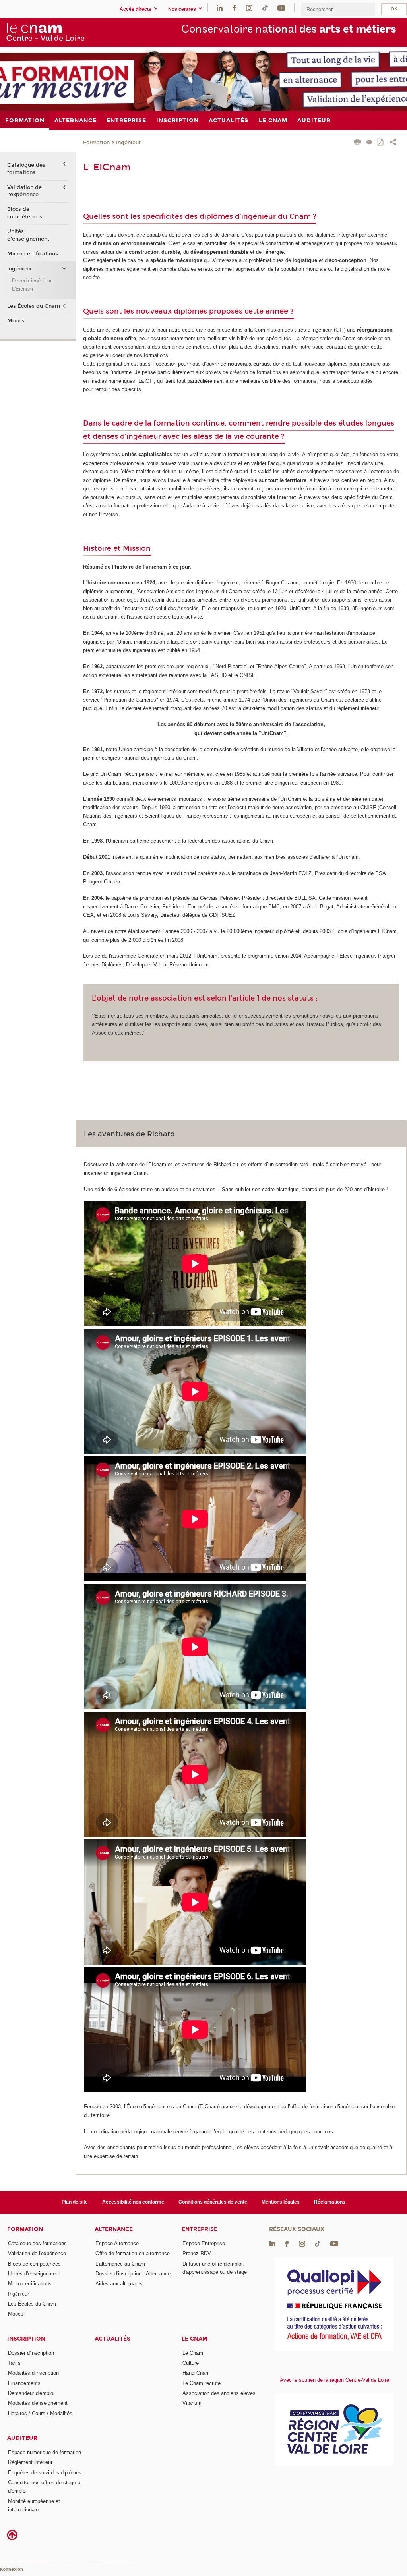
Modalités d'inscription (33, 2373)
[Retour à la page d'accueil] (45, 32)
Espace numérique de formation (45, 2452)
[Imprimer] (358, 143)
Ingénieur (128, 143)
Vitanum (192, 2403)
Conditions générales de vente (213, 2202)
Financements (24, 2383)
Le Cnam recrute (202, 2383)
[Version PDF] (381, 143)
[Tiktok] (265, 7)
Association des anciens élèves (219, 2393)
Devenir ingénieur (32, 281)
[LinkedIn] (220, 7)
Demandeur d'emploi (31, 2393)
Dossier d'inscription (31, 2353)
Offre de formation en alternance (133, 2253)
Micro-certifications (33, 254)
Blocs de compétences (25, 213)
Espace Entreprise (204, 2243)
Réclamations (330, 2202)
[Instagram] (249, 7)
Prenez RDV (197, 2253)
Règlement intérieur (30, 2462)
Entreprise (200, 2229)
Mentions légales (281, 2202)
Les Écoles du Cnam (34, 306)
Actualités (112, 2339)
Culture (191, 2363)
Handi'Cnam (196, 2373)
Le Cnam (195, 2339)
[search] (338, 9)
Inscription (26, 2339)
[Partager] (393, 143)
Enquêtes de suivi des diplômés (45, 2473)
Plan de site (75, 2202)
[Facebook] (235, 7)
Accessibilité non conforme (133, 2202)
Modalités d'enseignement (38, 2403)
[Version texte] (369, 143)
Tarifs (14, 2363)
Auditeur (22, 2438)
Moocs (16, 321)
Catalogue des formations (26, 169)
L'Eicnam (22, 289)
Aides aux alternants (119, 2284)
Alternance (114, 2229)
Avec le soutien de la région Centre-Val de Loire (334, 2380)
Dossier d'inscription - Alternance (133, 2274)
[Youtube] (281, 7)
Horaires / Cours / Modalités (40, 2413)
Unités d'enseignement (28, 235)
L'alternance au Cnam (120, 2264)
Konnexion (12, 2569)
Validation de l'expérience (24, 191)
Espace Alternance (117, 2243)
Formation (96, 143)
